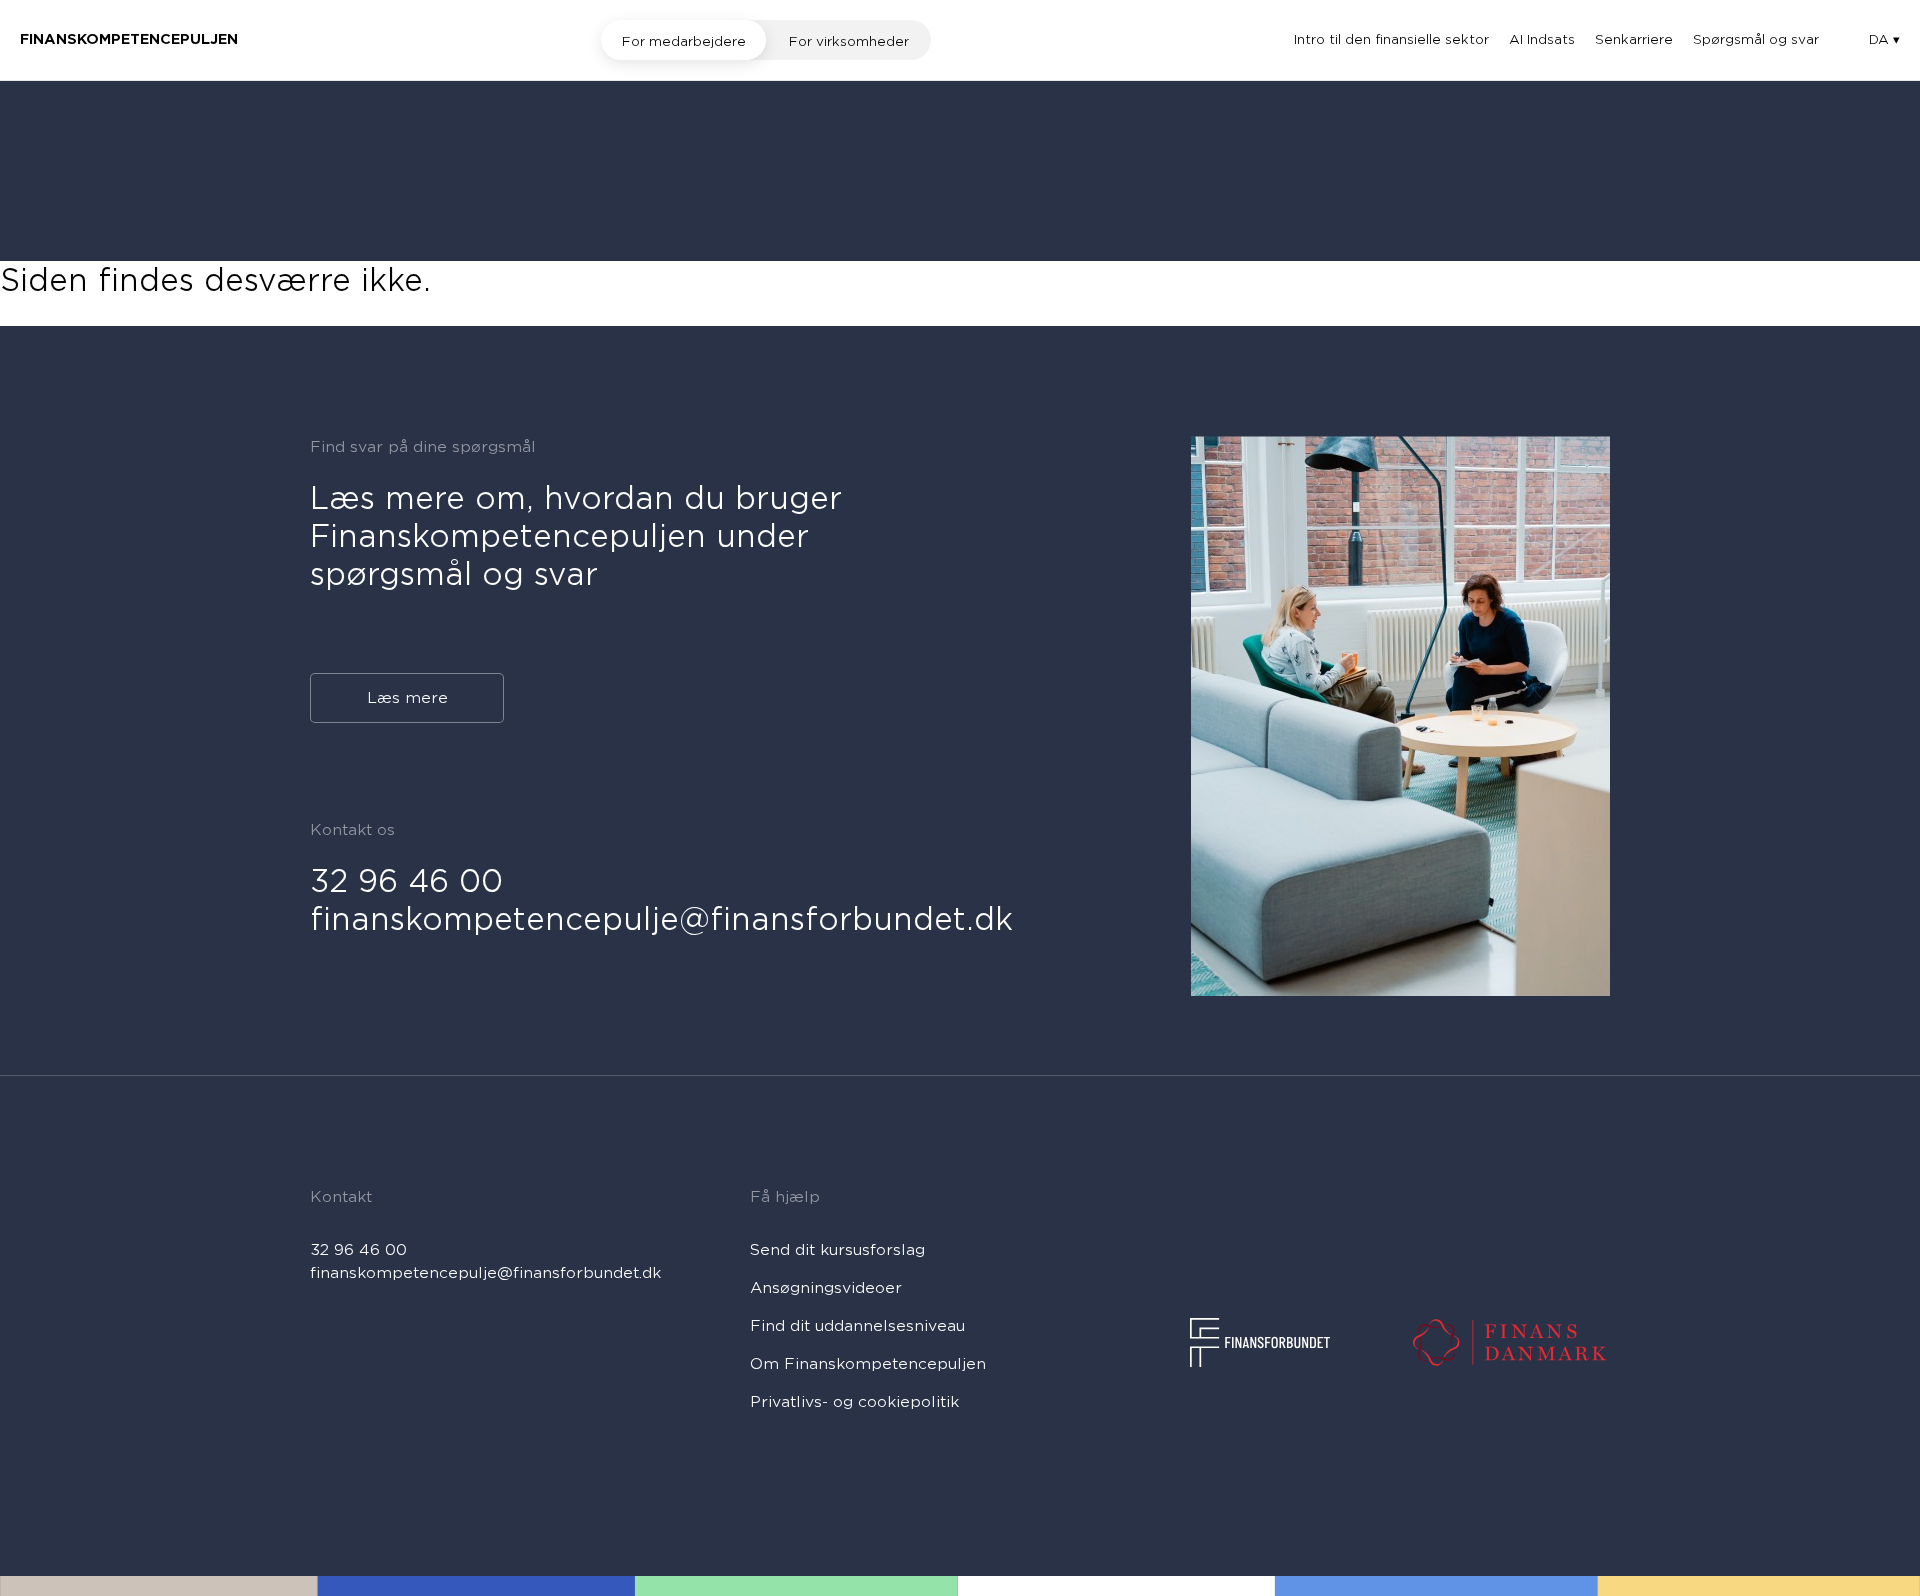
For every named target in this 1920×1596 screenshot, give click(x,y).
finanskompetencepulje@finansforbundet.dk (661, 919)
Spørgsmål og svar (1756, 39)
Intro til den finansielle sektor (1391, 39)
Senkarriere (1634, 39)
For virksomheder (849, 41)
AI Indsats (1542, 39)
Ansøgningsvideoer (826, 1288)
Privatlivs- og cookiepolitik (854, 1402)
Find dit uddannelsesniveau (857, 1326)
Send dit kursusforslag (837, 1250)
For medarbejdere (684, 41)
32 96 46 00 (406, 881)
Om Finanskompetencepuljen (868, 1364)
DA (1881, 39)
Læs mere (407, 698)
